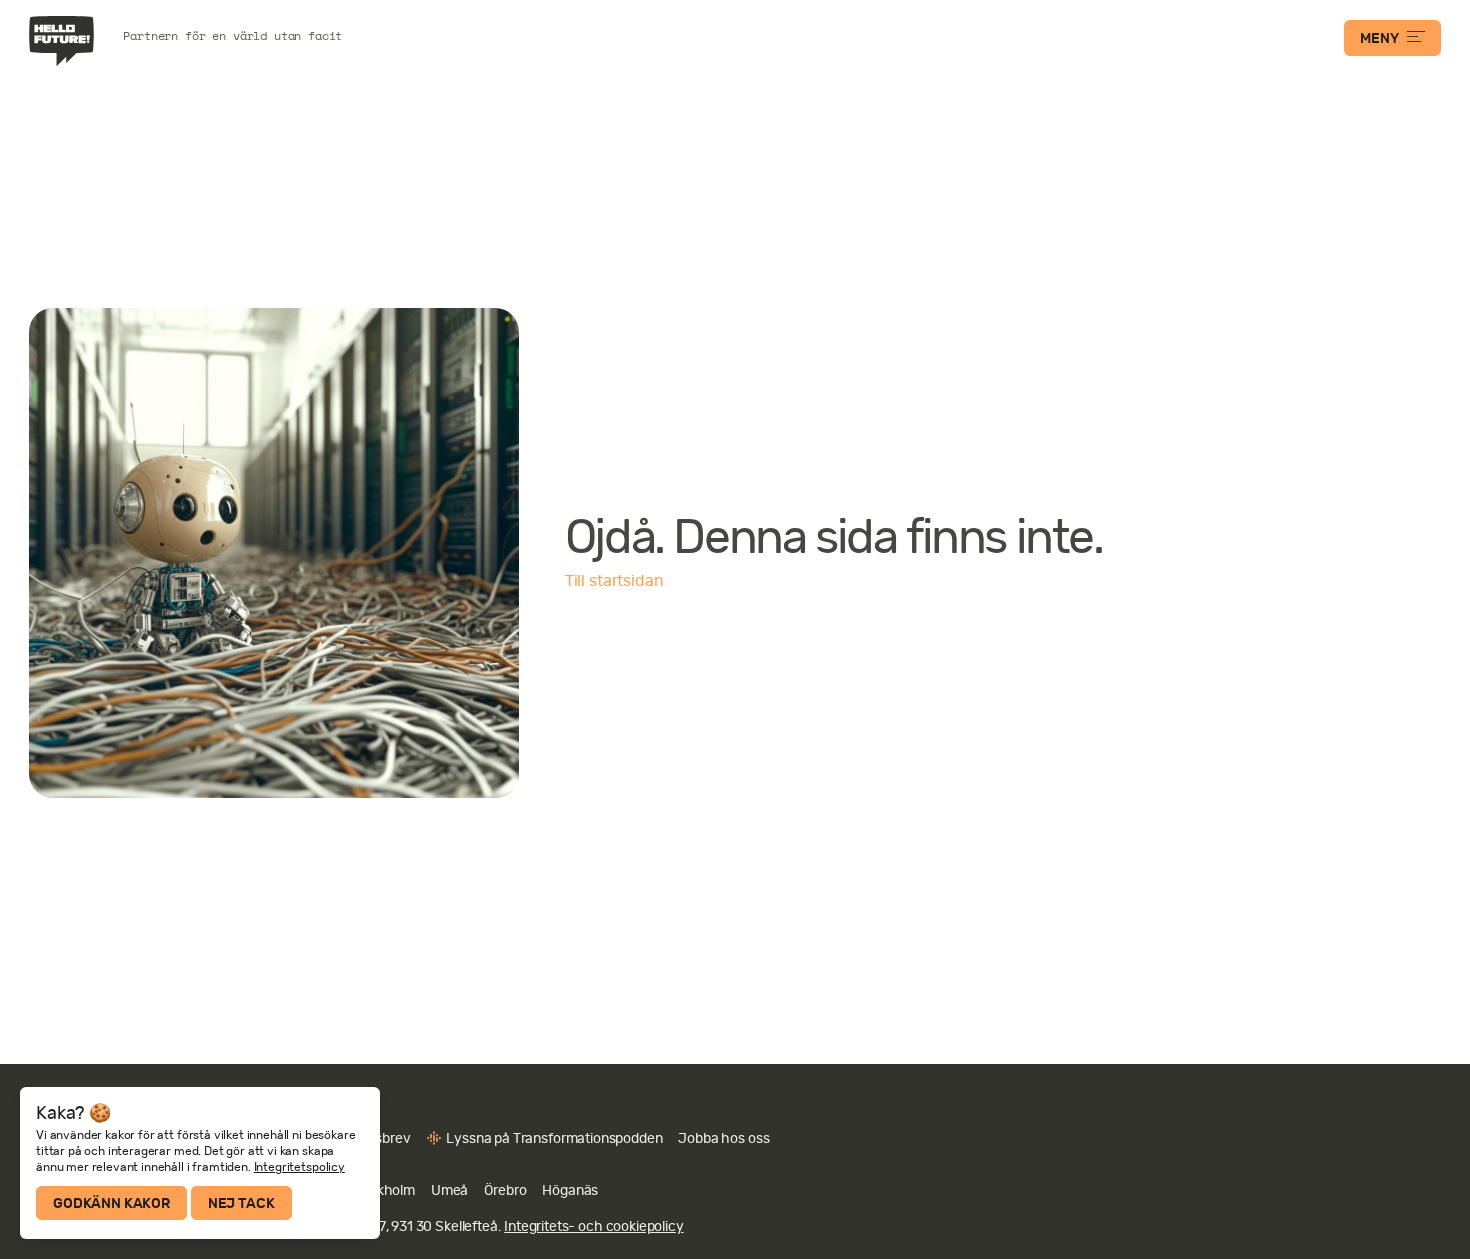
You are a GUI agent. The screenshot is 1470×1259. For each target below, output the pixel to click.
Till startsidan (614, 581)
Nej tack (241, 1203)
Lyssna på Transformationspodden (554, 1138)
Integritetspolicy (299, 1167)
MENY (1379, 38)
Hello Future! (64, 41)
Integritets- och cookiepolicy (593, 1226)
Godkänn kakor (111, 1203)
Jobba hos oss (723, 1138)
